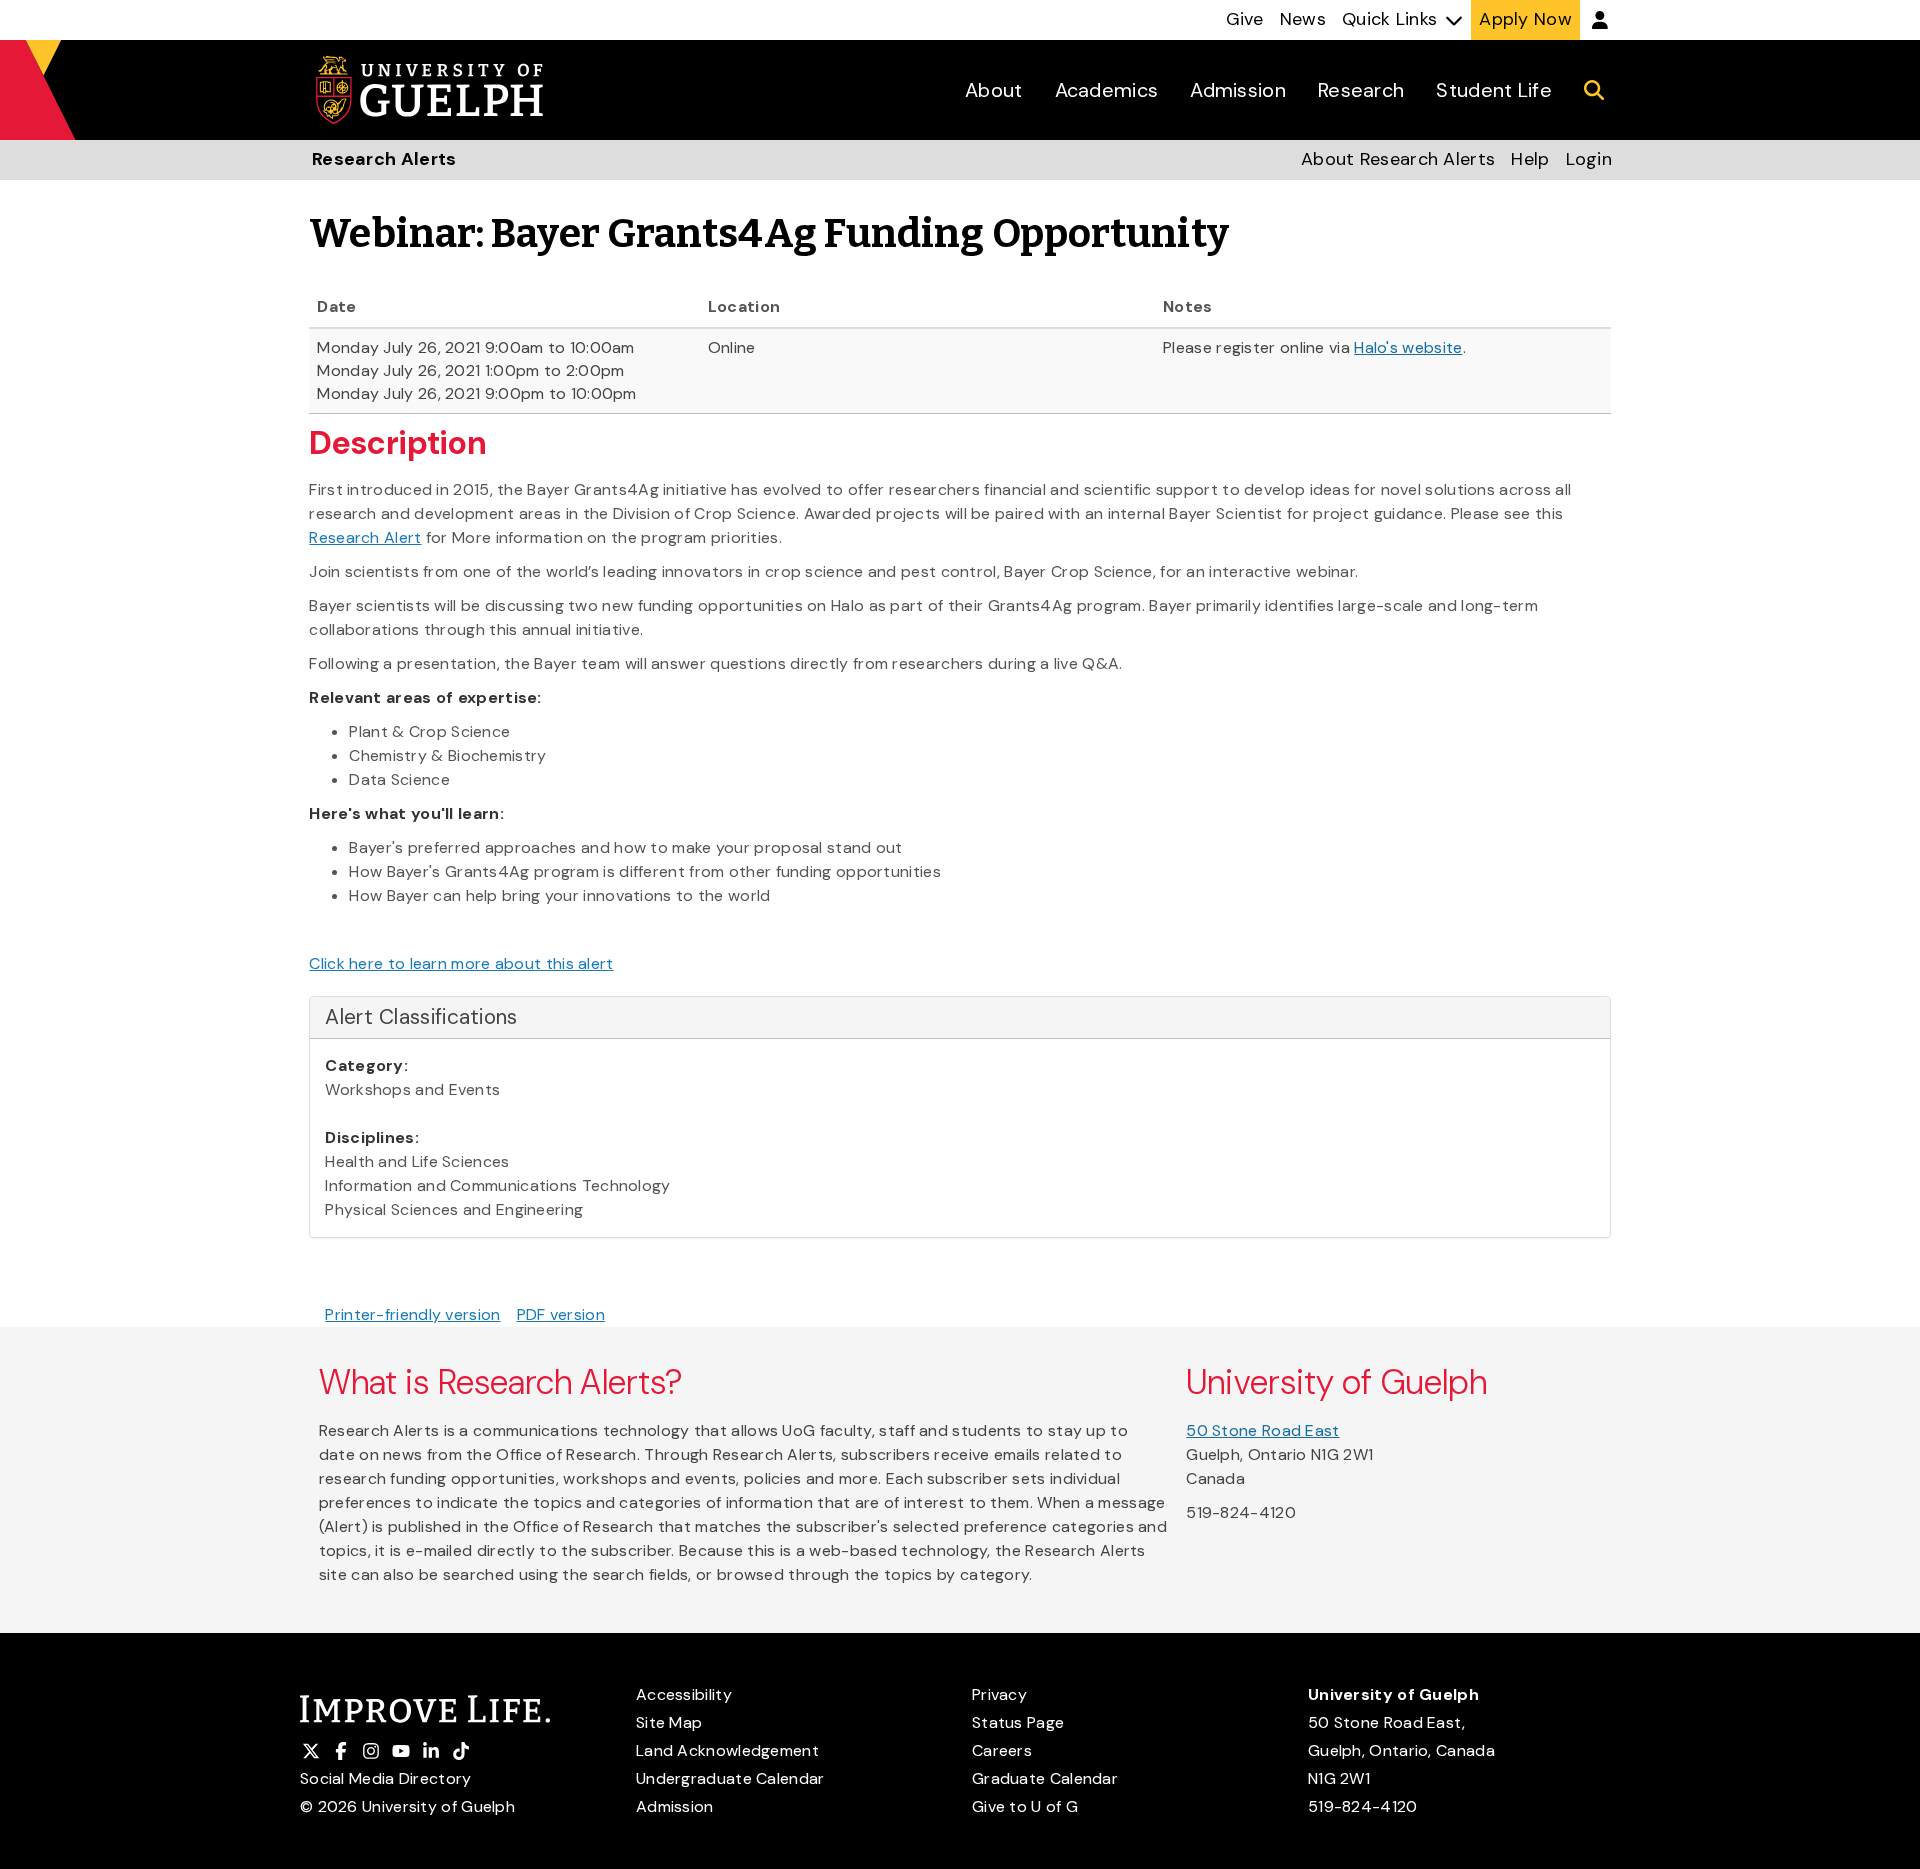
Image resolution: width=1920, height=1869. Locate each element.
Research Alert (365, 537)
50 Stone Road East (1262, 1430)
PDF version (561, 1314)
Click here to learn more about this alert (461, 963)
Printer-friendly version (412, 1314)
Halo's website (1408, 347)
